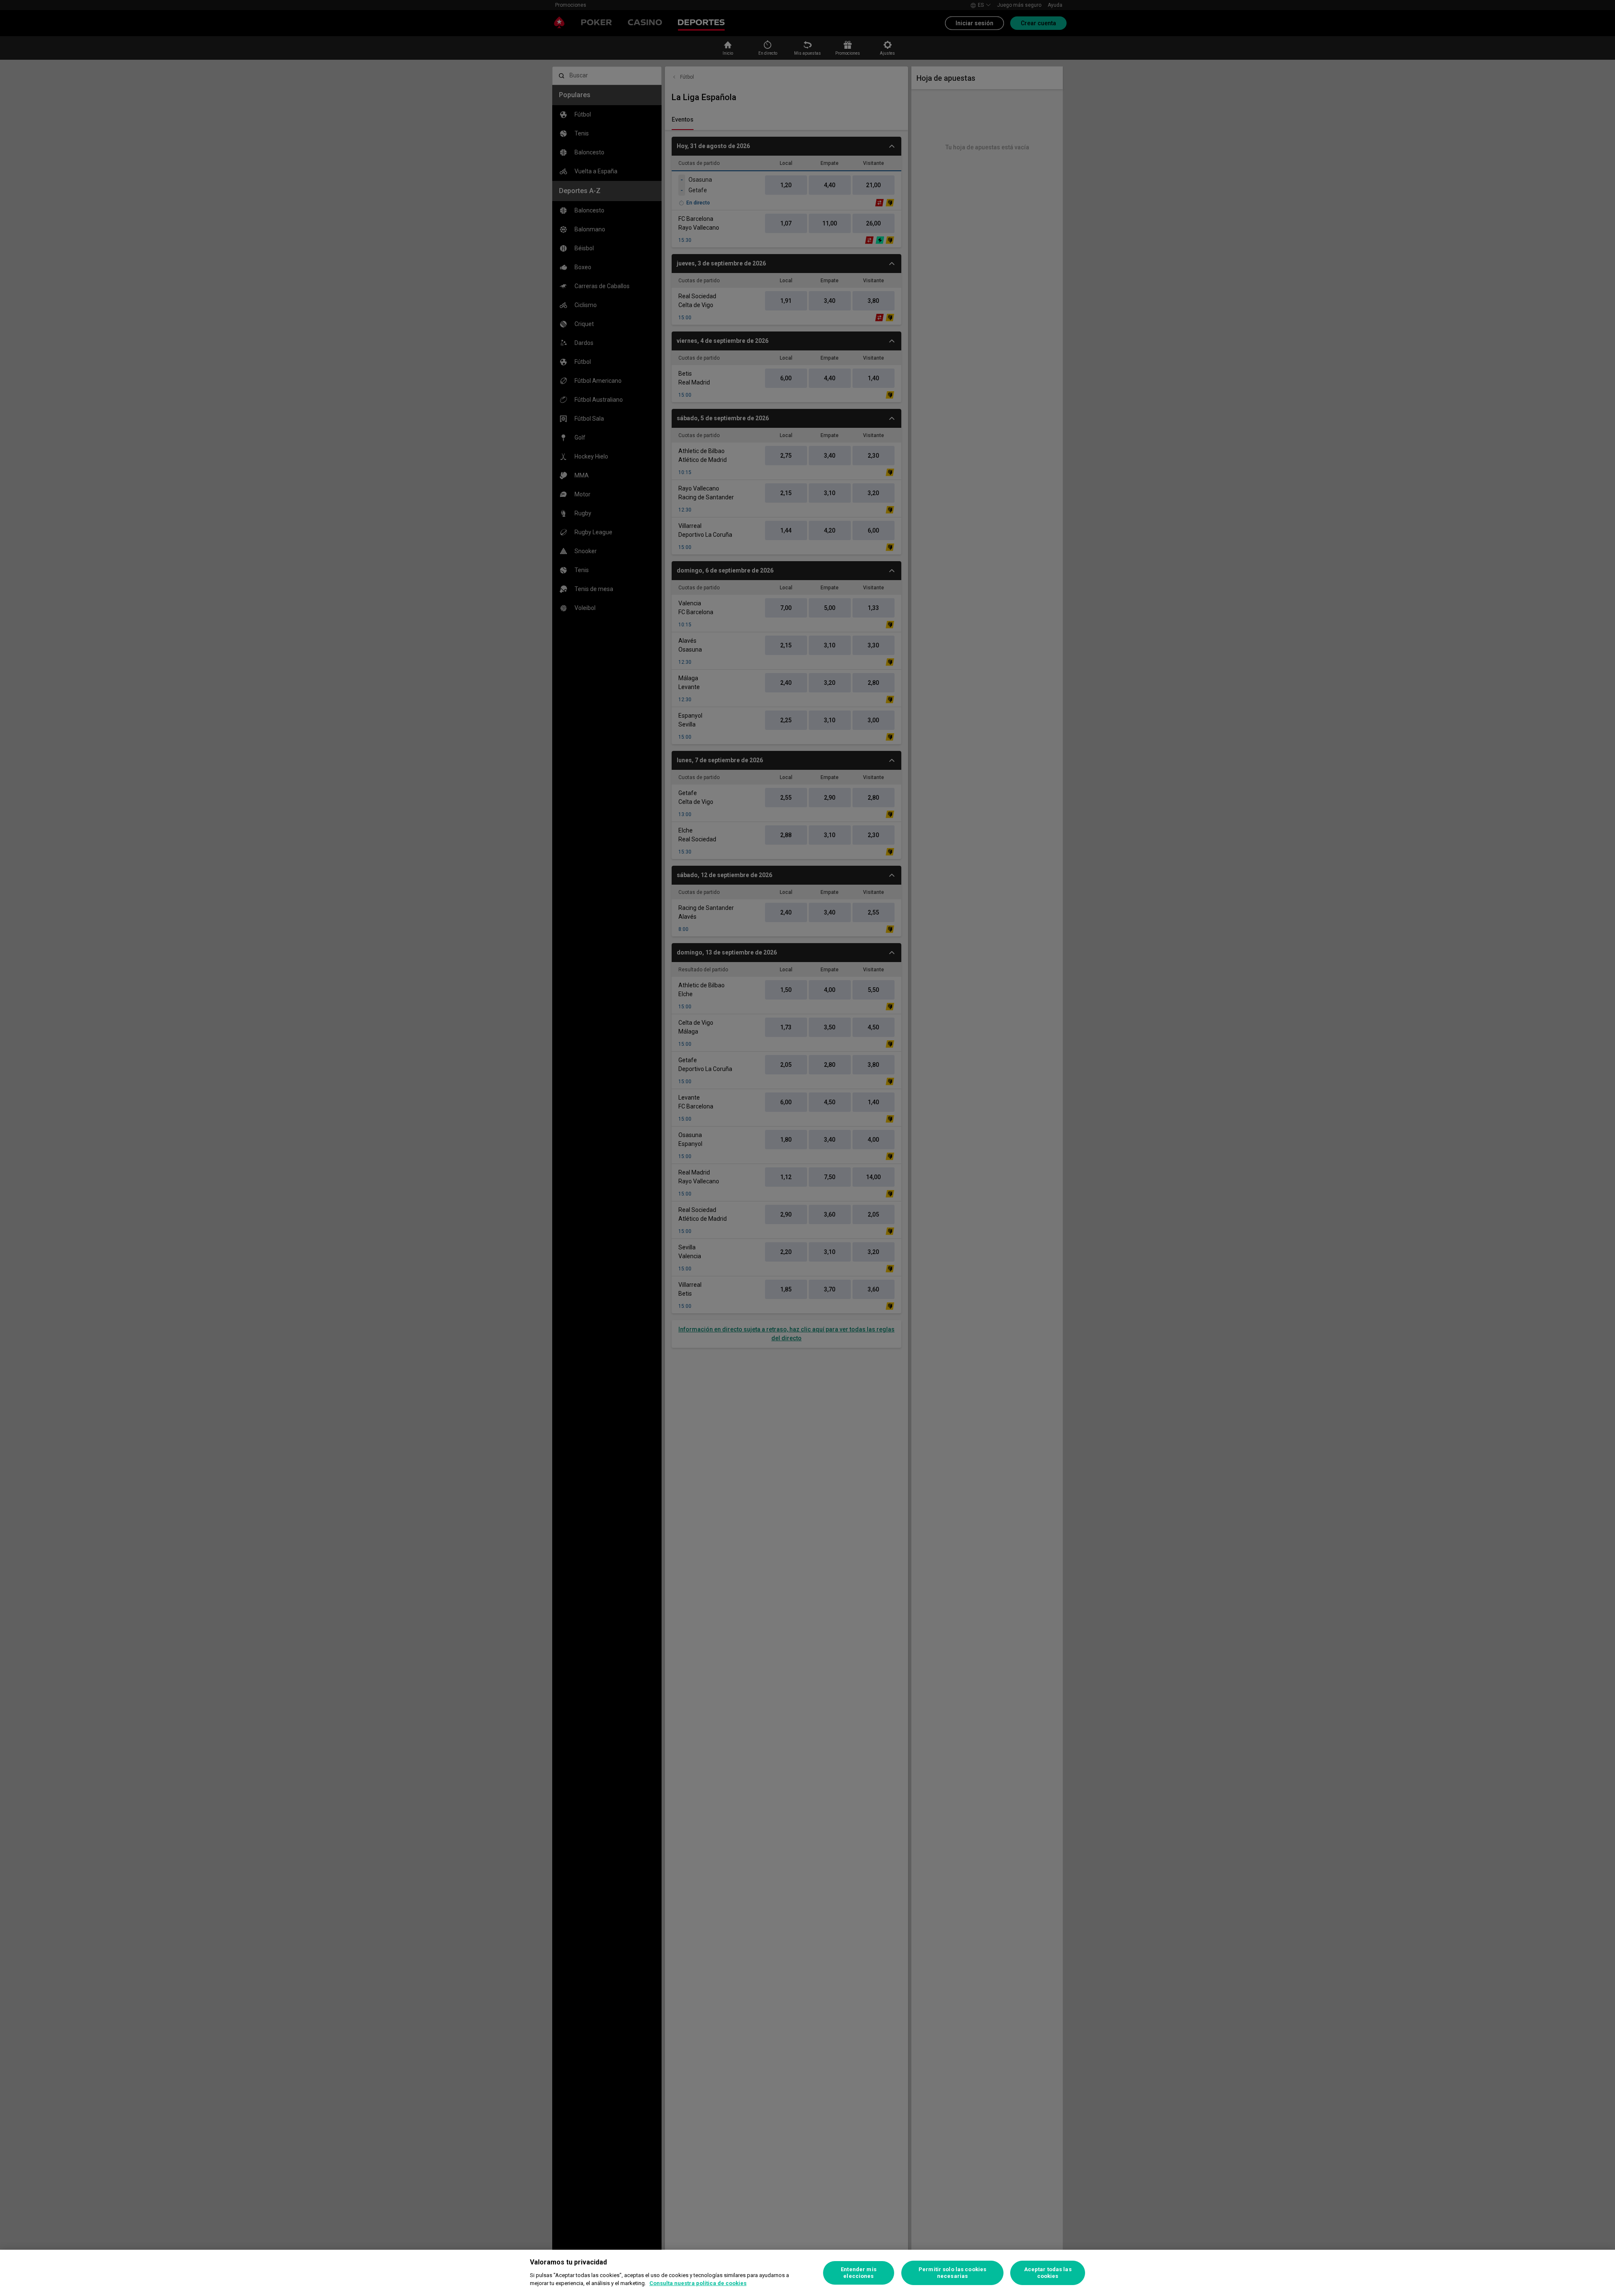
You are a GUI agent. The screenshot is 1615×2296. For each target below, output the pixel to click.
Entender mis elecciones (859, 2273)
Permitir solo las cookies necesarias (952, 2273)
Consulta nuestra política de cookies (698, 2283)
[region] (807, 2273)
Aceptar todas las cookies (1048, 2273)
